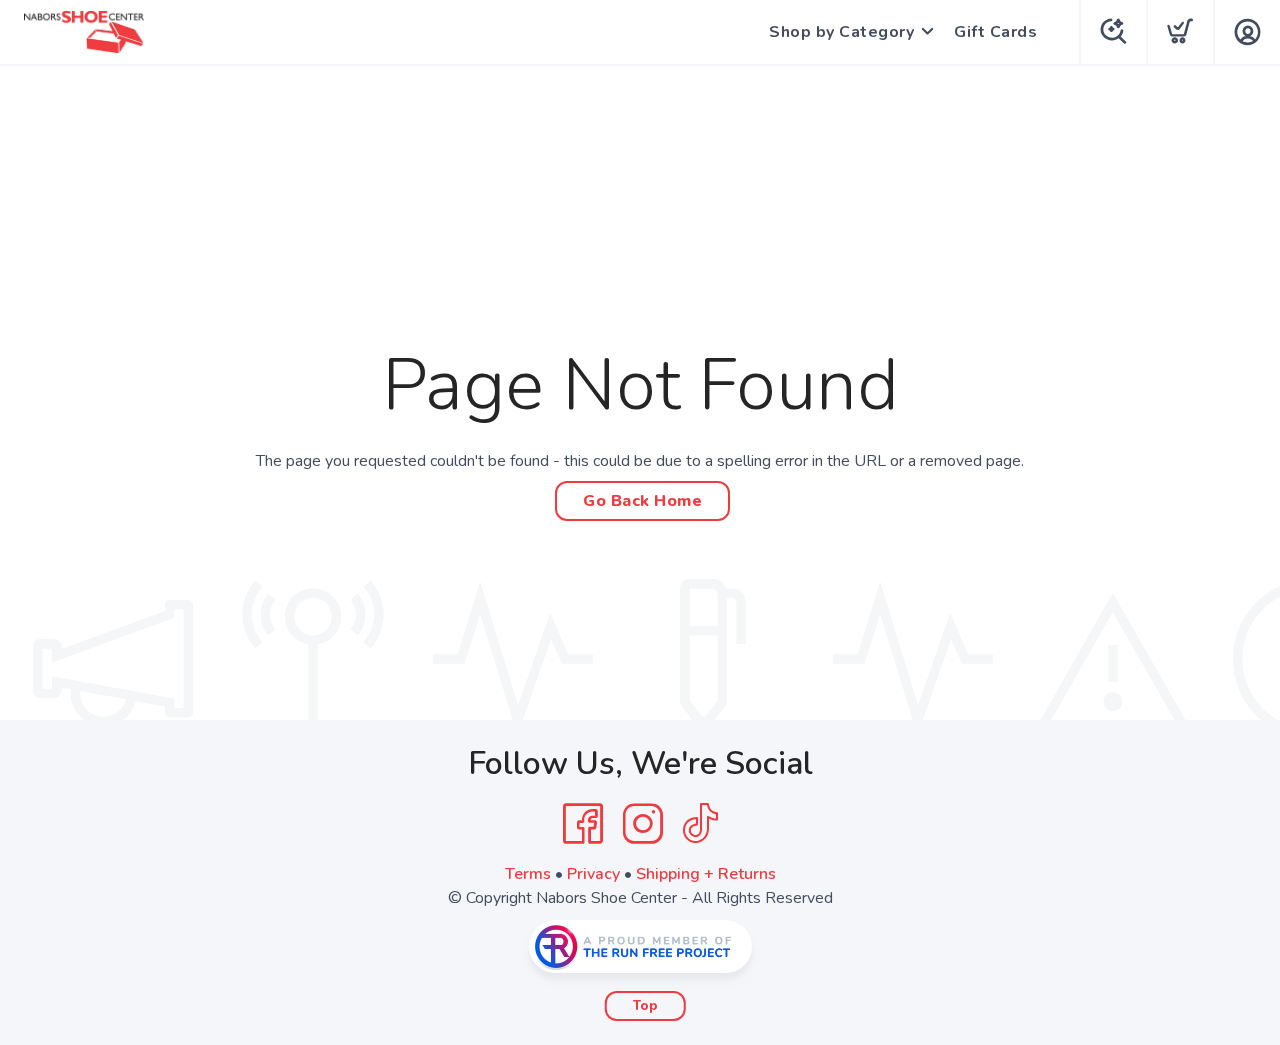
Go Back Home (642, 501)
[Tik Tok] (700, 824)
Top (645, 1006)
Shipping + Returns (706, 874)
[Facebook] (583, 824)
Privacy (593, 874)
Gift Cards (995, 32)
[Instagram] (643, 824)
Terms (528, 874)
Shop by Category (841, 32)
